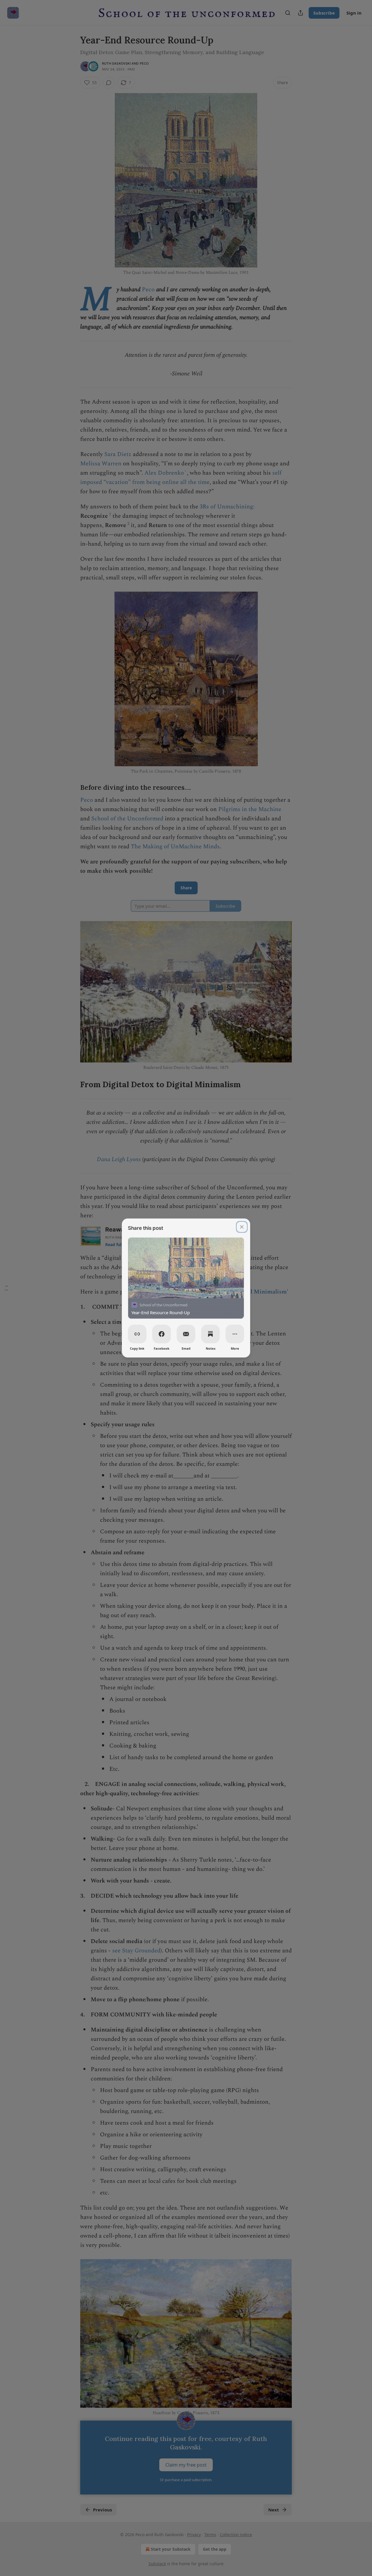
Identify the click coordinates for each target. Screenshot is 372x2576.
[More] (235, 1334)
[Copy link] (137, 1334)
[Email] (186, 1334)
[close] (242, 1227)
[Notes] (210, 1334)
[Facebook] (162, 1334)
